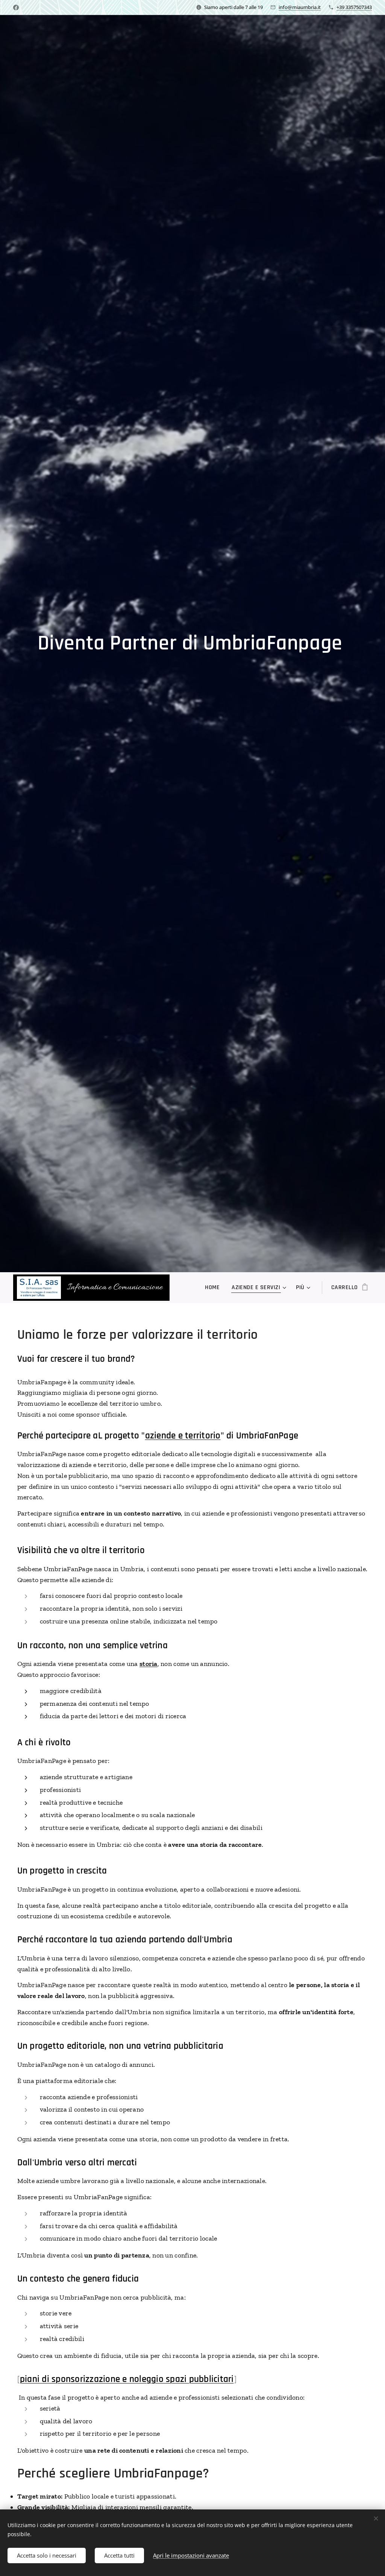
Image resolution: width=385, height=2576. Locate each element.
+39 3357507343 (354, 7)
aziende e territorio (183, 1436)
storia (149, 1664)
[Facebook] (16, 8)
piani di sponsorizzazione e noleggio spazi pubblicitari (127, 2379)
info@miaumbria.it (300, 7)
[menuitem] (214, 1288)
